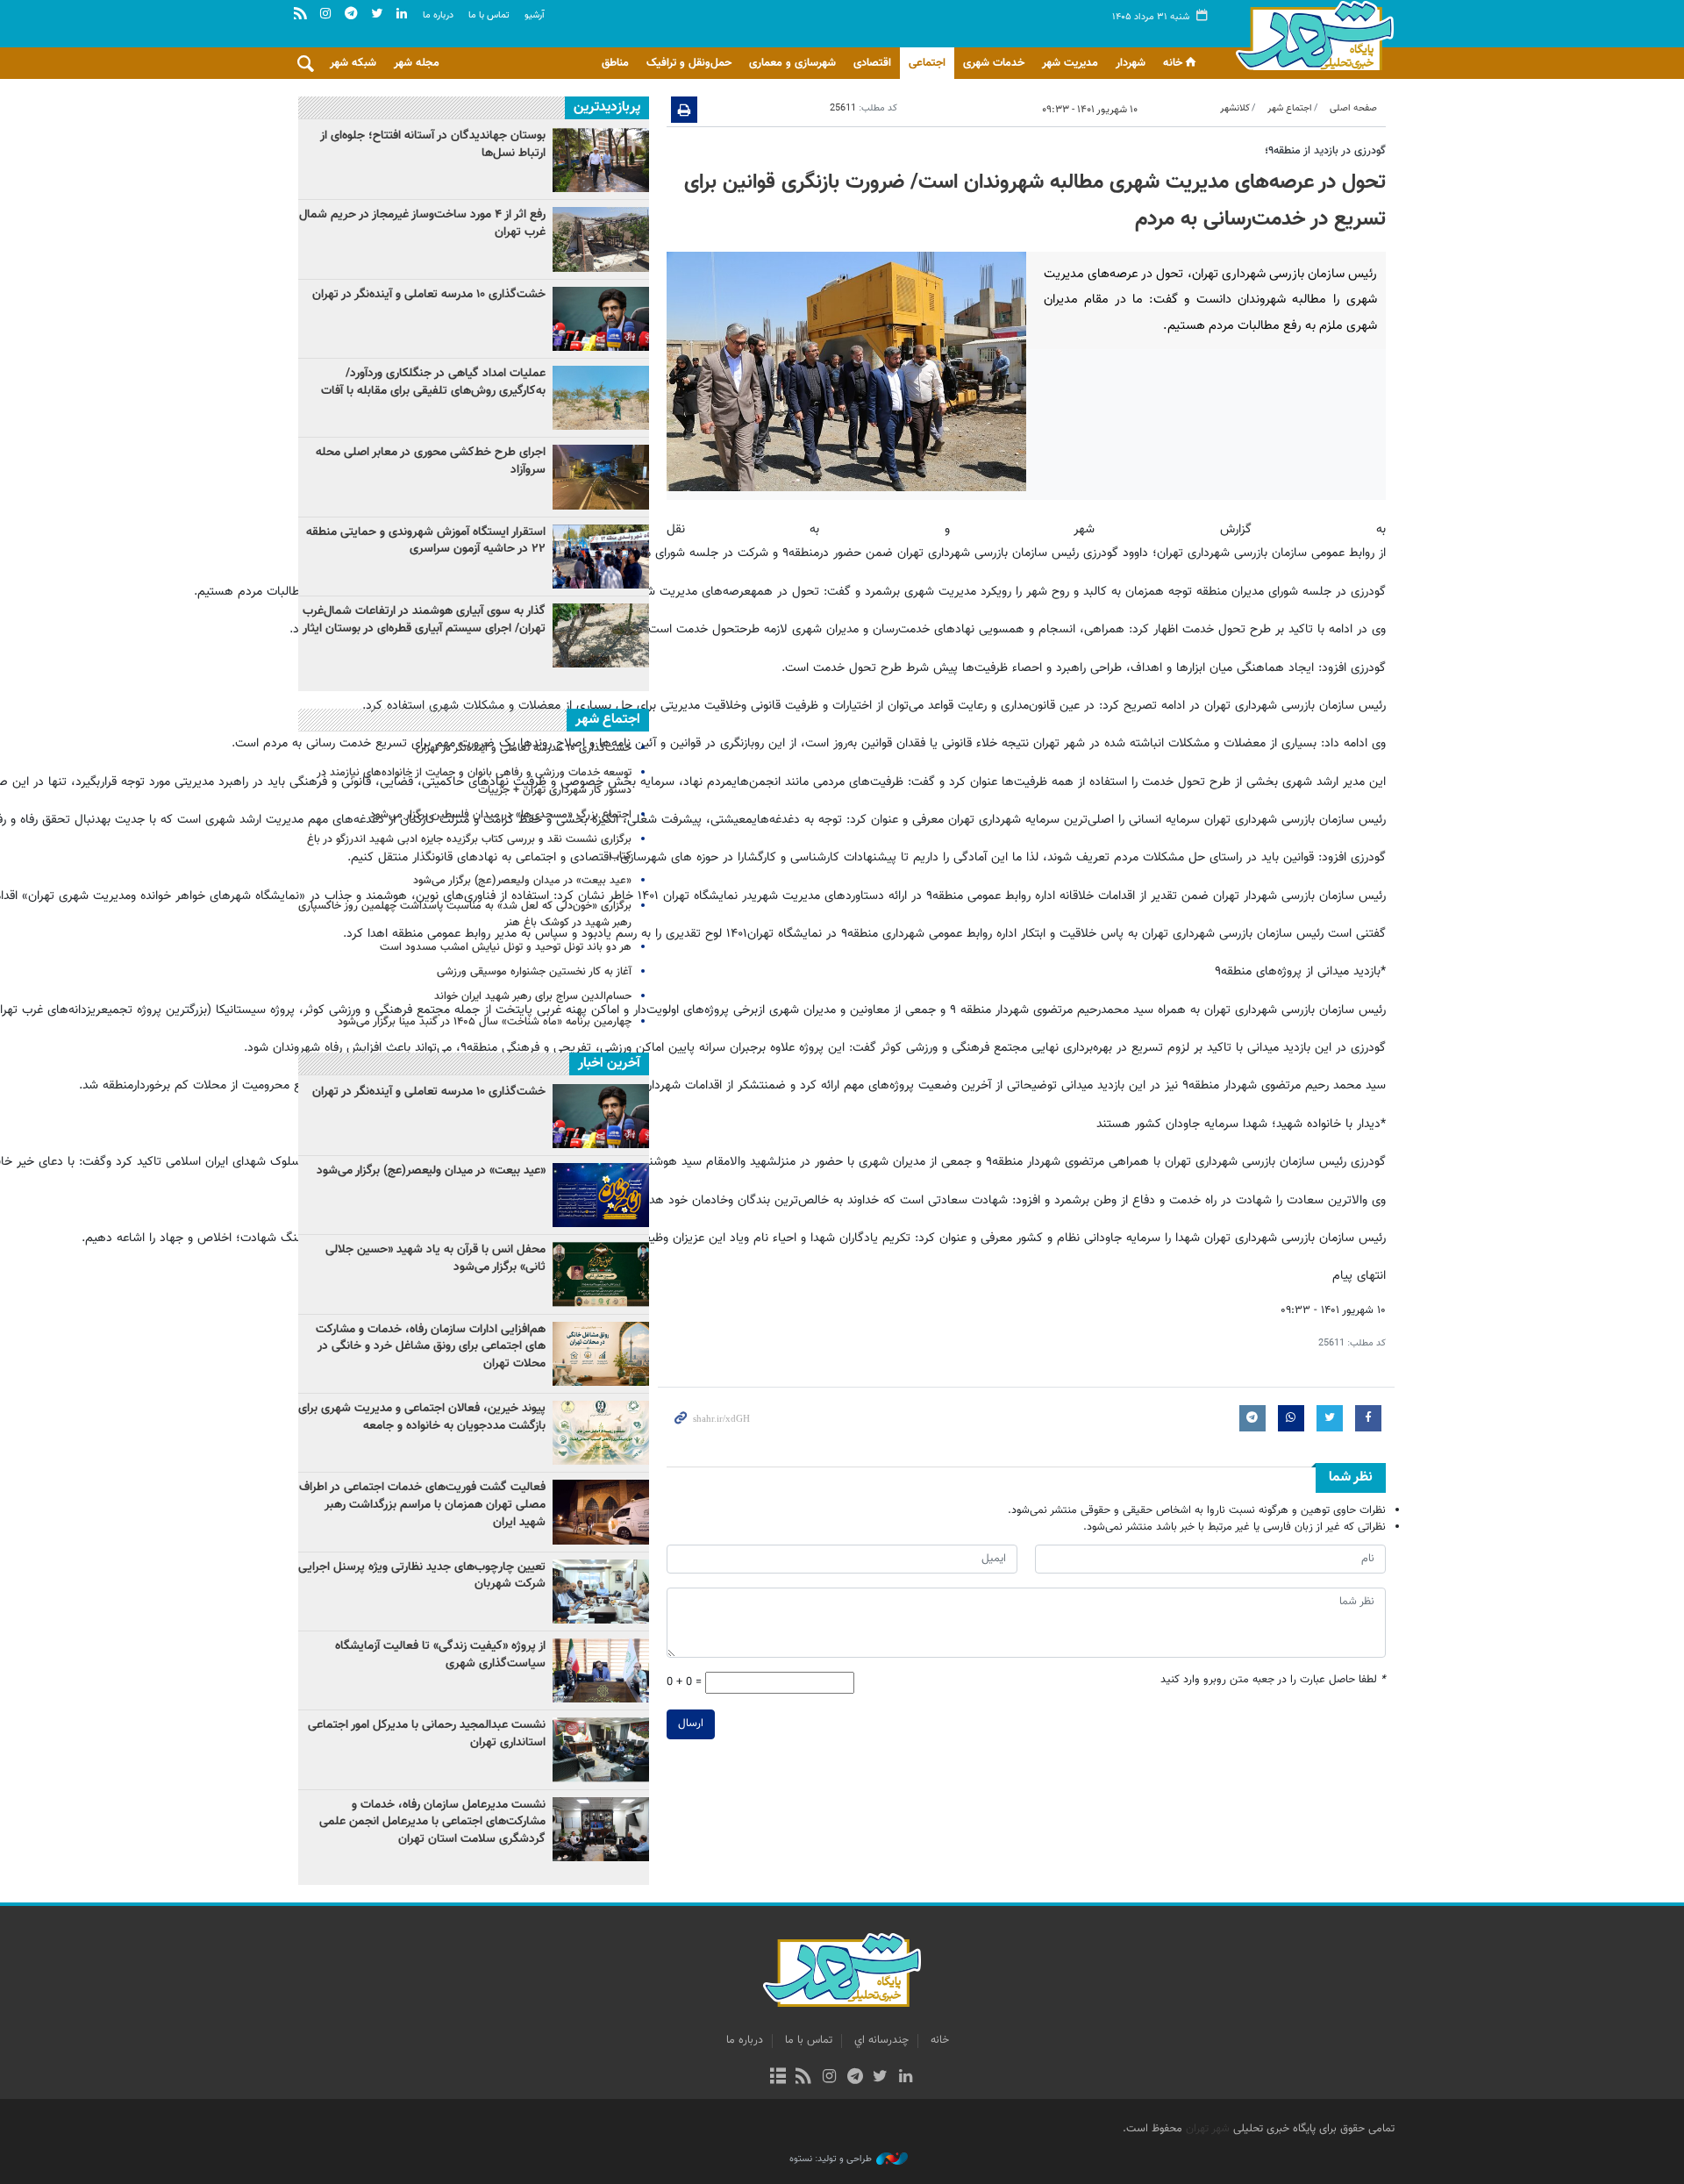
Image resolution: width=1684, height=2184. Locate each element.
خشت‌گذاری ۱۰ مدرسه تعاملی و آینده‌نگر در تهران (429, 295)
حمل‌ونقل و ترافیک (689, 63)
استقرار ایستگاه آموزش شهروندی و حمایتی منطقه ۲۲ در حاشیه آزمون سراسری (426, 541)
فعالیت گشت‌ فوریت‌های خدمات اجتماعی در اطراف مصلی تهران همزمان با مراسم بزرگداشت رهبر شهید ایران (422, 1505)
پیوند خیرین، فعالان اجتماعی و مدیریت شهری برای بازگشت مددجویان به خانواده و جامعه (422, 1417)
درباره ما (438, 15)
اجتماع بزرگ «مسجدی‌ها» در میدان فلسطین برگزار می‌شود (501, 815)
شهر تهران (1208, 2129)
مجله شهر (417, 63)
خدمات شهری (994, 63)
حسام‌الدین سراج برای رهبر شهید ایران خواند (533, 996)
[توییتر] (880, 2078)
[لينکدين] (906, 2078)
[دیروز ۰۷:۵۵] (601, 477)
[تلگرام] (855, 2078)
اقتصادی (872, 63)
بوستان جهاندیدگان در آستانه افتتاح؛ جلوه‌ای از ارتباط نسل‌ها (433, 145)
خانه (1173, 63)
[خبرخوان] (804, 2078)
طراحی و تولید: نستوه (831, 2159)
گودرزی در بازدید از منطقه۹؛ (1325, 151)
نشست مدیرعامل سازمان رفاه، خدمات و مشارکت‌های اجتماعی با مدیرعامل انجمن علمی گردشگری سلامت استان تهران (432, 1822)
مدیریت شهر (1070, 63)
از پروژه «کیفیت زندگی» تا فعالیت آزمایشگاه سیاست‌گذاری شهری (440, 1655)
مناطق (615, 63)
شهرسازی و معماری (792, 63)
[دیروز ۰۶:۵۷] (601, 635)
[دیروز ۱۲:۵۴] (601, 557)
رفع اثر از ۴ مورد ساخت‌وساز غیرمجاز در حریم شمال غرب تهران (422, 224)
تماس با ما (489, 15)
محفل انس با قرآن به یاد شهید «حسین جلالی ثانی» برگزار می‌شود (435, 1259)
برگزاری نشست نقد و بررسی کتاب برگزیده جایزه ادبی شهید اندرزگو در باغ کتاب (469, 848)
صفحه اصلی (1353, 108)
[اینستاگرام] (829, 2078)
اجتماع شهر (1290, 108)
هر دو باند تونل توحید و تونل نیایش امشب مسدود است (506, 947)
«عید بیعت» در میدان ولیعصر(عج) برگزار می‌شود (522, 881)
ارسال (691, 1724)
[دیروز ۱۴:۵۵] (601, 398)
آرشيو (535, 15)
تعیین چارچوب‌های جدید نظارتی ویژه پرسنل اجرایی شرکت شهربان (422, 1576)
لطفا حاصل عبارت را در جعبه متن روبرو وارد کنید (1273, 1680)
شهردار (1131, 63)
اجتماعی (927, 63)
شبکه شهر (353, 63)
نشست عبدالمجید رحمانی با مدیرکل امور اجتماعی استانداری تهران (427, 1734)
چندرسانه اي (881, 2040)
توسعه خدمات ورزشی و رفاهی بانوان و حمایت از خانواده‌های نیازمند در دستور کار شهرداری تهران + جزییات (474, 781)
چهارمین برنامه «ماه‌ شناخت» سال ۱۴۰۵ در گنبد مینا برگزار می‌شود (485, 1022)
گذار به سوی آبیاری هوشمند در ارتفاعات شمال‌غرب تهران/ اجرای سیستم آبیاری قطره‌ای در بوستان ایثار (424, 620)
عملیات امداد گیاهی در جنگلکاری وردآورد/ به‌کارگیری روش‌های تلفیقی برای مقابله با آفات (433, 382)
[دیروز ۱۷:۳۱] (601, 239)
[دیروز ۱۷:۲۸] (601, 160)
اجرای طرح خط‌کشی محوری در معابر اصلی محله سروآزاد (431, 461)
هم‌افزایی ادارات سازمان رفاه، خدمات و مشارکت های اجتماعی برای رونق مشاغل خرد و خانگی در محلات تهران (431, 1347)
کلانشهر (1235, 108)
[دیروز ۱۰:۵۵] (601, 319)
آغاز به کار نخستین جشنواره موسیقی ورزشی (534, 972)
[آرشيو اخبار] (778, 2078)
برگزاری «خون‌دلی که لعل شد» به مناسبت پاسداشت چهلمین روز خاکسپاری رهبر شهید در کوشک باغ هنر (465, 914)
